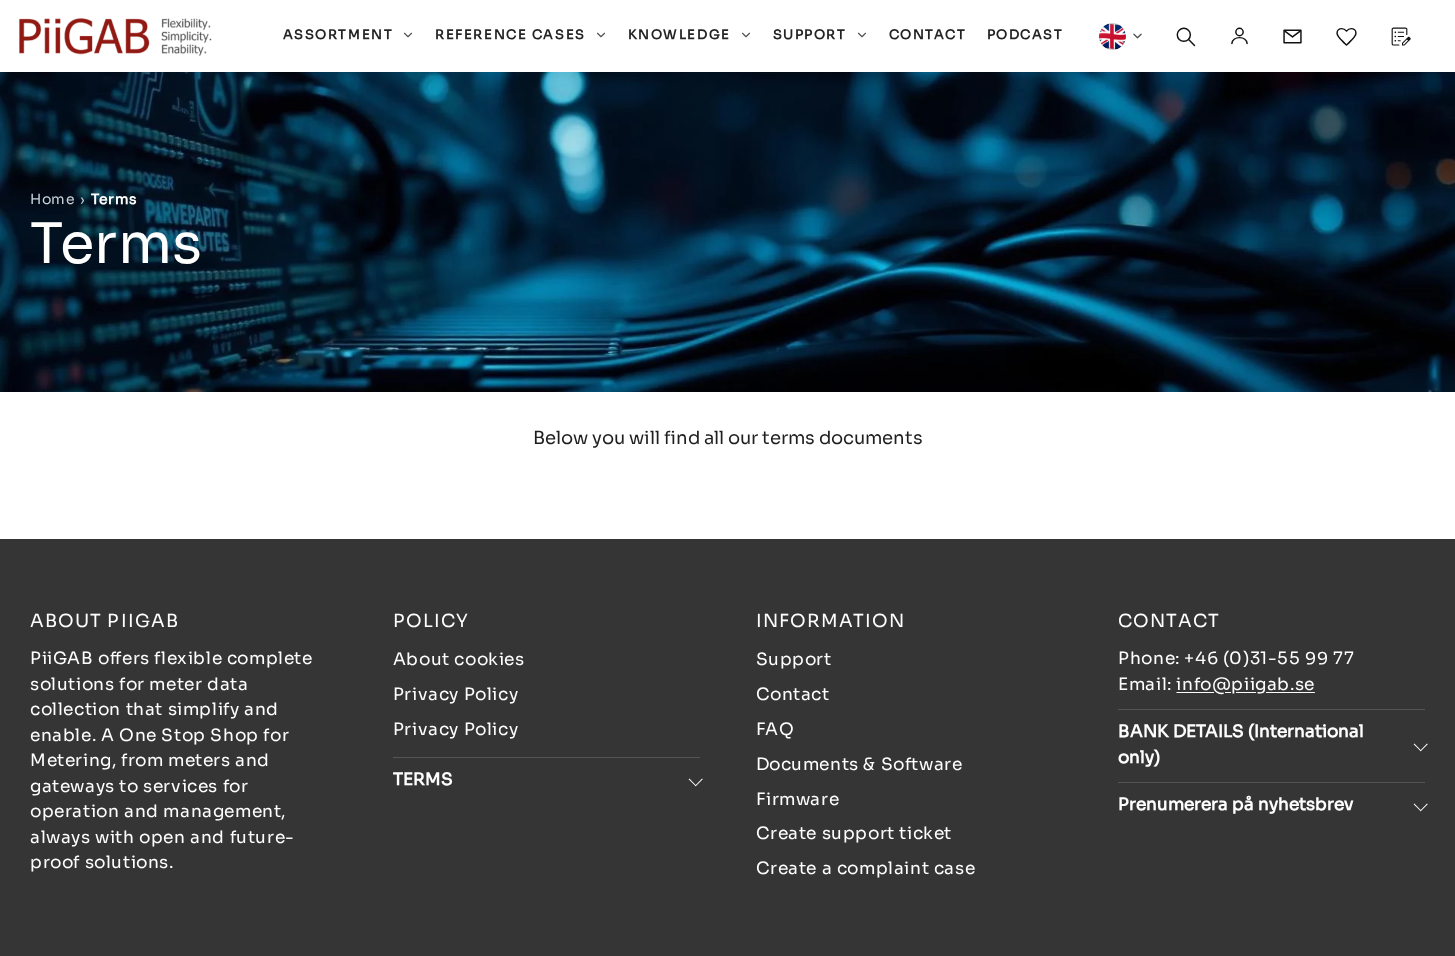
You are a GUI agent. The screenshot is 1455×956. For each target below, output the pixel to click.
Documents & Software (859, 764)
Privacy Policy (455, 694)
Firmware (798, 799)
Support (794, 659)
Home (52, 199)
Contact (793, 694)
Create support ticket (854, 833)
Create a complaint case (866, 868)
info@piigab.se (1245, 684)
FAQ (775, 729)
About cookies (459, 659)
